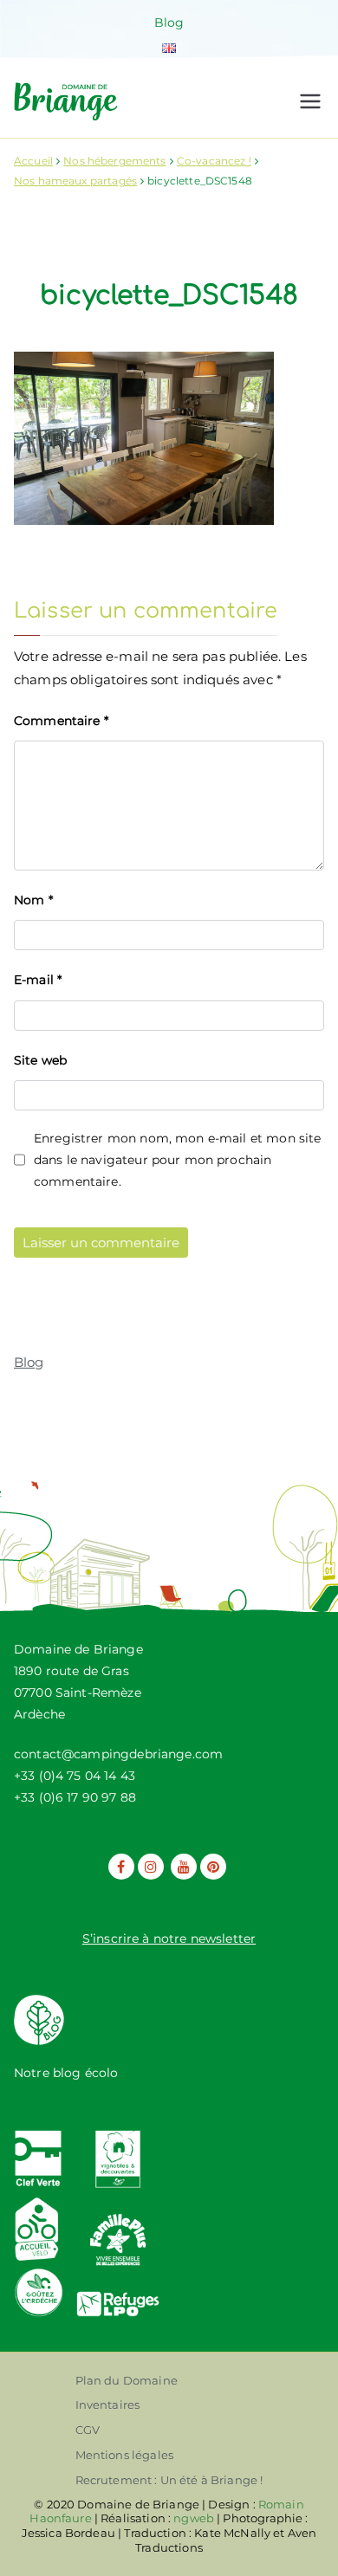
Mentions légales (124, 2455)
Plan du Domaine (127, 2380)
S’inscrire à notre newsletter (169, 1938)
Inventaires (108, 2404)
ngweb (194, 2518)
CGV (88, 2430)
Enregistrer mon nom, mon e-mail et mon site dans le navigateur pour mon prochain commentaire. (177, 1160)
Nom (33, 900)
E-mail (38, 980)
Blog (169, 23)
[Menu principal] (310, 101)
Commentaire (61, 721)
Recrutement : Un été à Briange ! (169, 2480)
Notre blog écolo (66, 2073)
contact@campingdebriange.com (118, 1754)
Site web (40, 1060)
